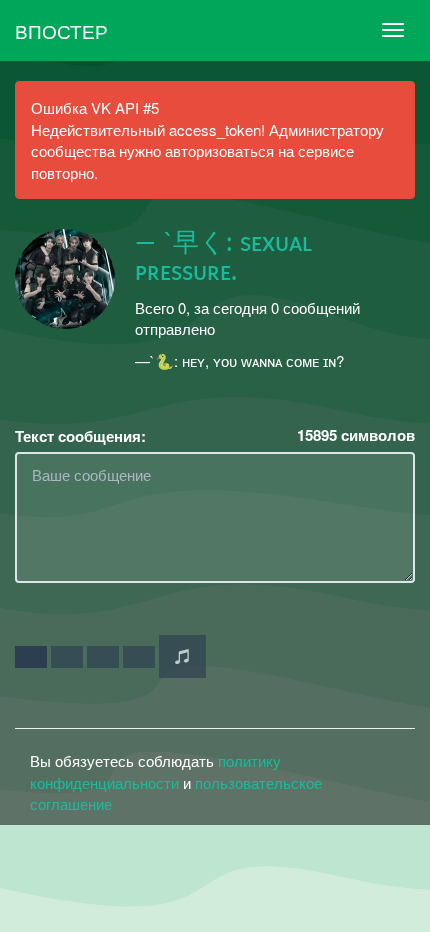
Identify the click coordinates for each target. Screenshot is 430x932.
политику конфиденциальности (155, 771)
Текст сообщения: (80, 436)
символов (356, 435)
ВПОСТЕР (61, 30)
